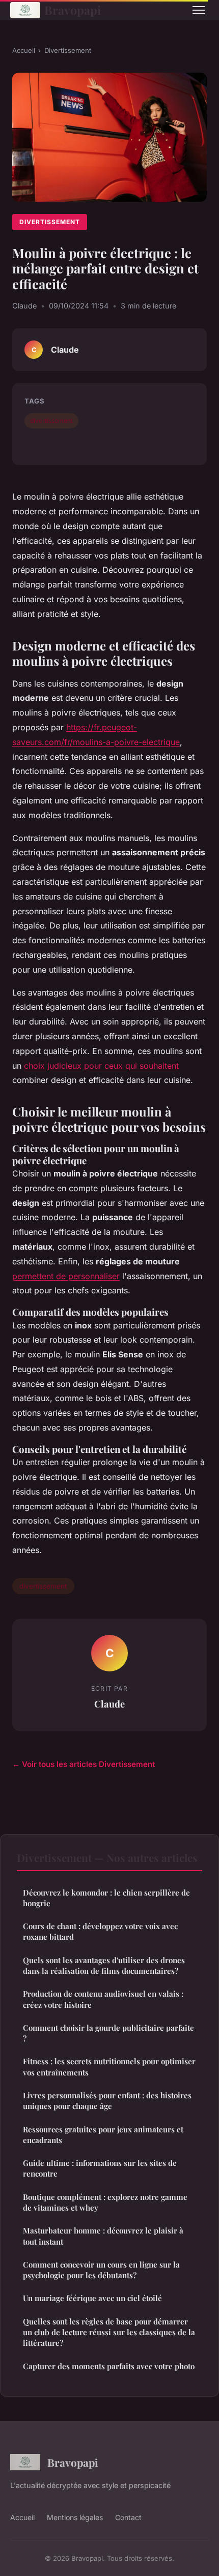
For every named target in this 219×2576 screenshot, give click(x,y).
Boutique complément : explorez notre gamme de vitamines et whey (105, 2202)
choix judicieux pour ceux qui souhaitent (101, 1066)
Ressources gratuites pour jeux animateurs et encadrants (103, 2135)
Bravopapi (73, 10)
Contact (128, 2517)
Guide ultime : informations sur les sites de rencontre (100, 2168)
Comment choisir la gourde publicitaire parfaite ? (108, 2033)
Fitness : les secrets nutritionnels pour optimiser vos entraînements (109, 2067)
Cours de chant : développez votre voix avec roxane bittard (100, 1931)
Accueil (24, 50)
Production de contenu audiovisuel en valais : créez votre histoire (103, 1999)
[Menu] (199, 10)
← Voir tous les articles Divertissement (84, 1764)
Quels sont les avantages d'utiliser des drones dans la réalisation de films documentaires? (104, 1965)
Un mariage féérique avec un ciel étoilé (92, 2298)
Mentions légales (75, 2517)
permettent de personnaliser (66, 1276)
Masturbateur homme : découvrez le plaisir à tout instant (103, 2236)
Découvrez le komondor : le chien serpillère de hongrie (106, 1898)
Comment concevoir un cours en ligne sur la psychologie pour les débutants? (101, 2270)
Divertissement (68, 50)
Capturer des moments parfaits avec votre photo (109, 2366)
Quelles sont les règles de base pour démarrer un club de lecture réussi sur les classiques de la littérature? (109, 2332)
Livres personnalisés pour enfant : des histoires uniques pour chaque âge (107, 2101)
